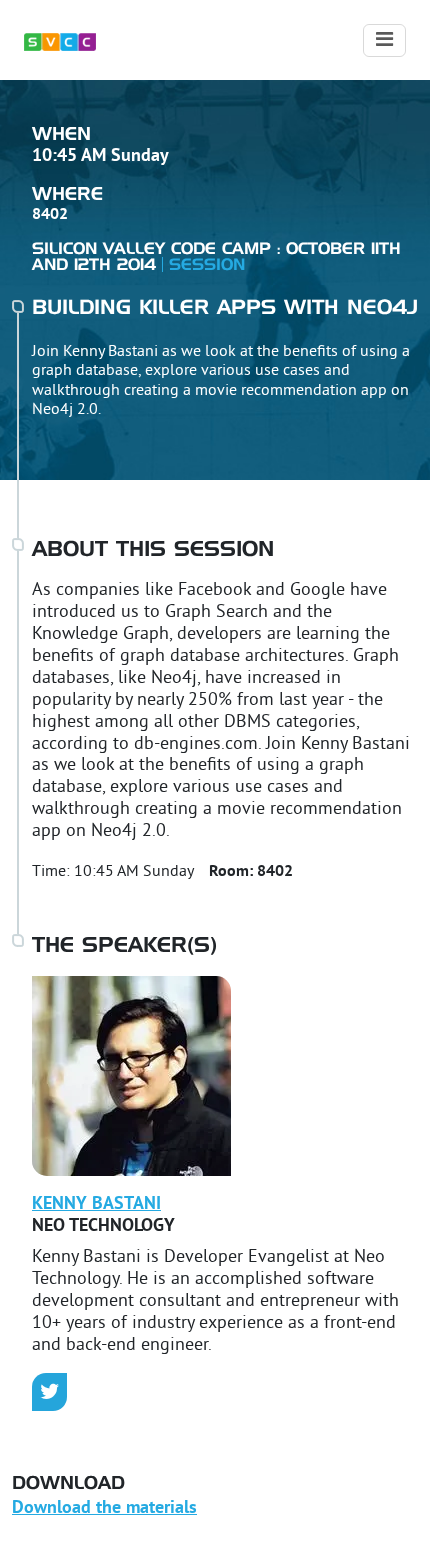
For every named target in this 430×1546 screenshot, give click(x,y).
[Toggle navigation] (384, 40)
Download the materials (104, 1508)
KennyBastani (96, 1204)
